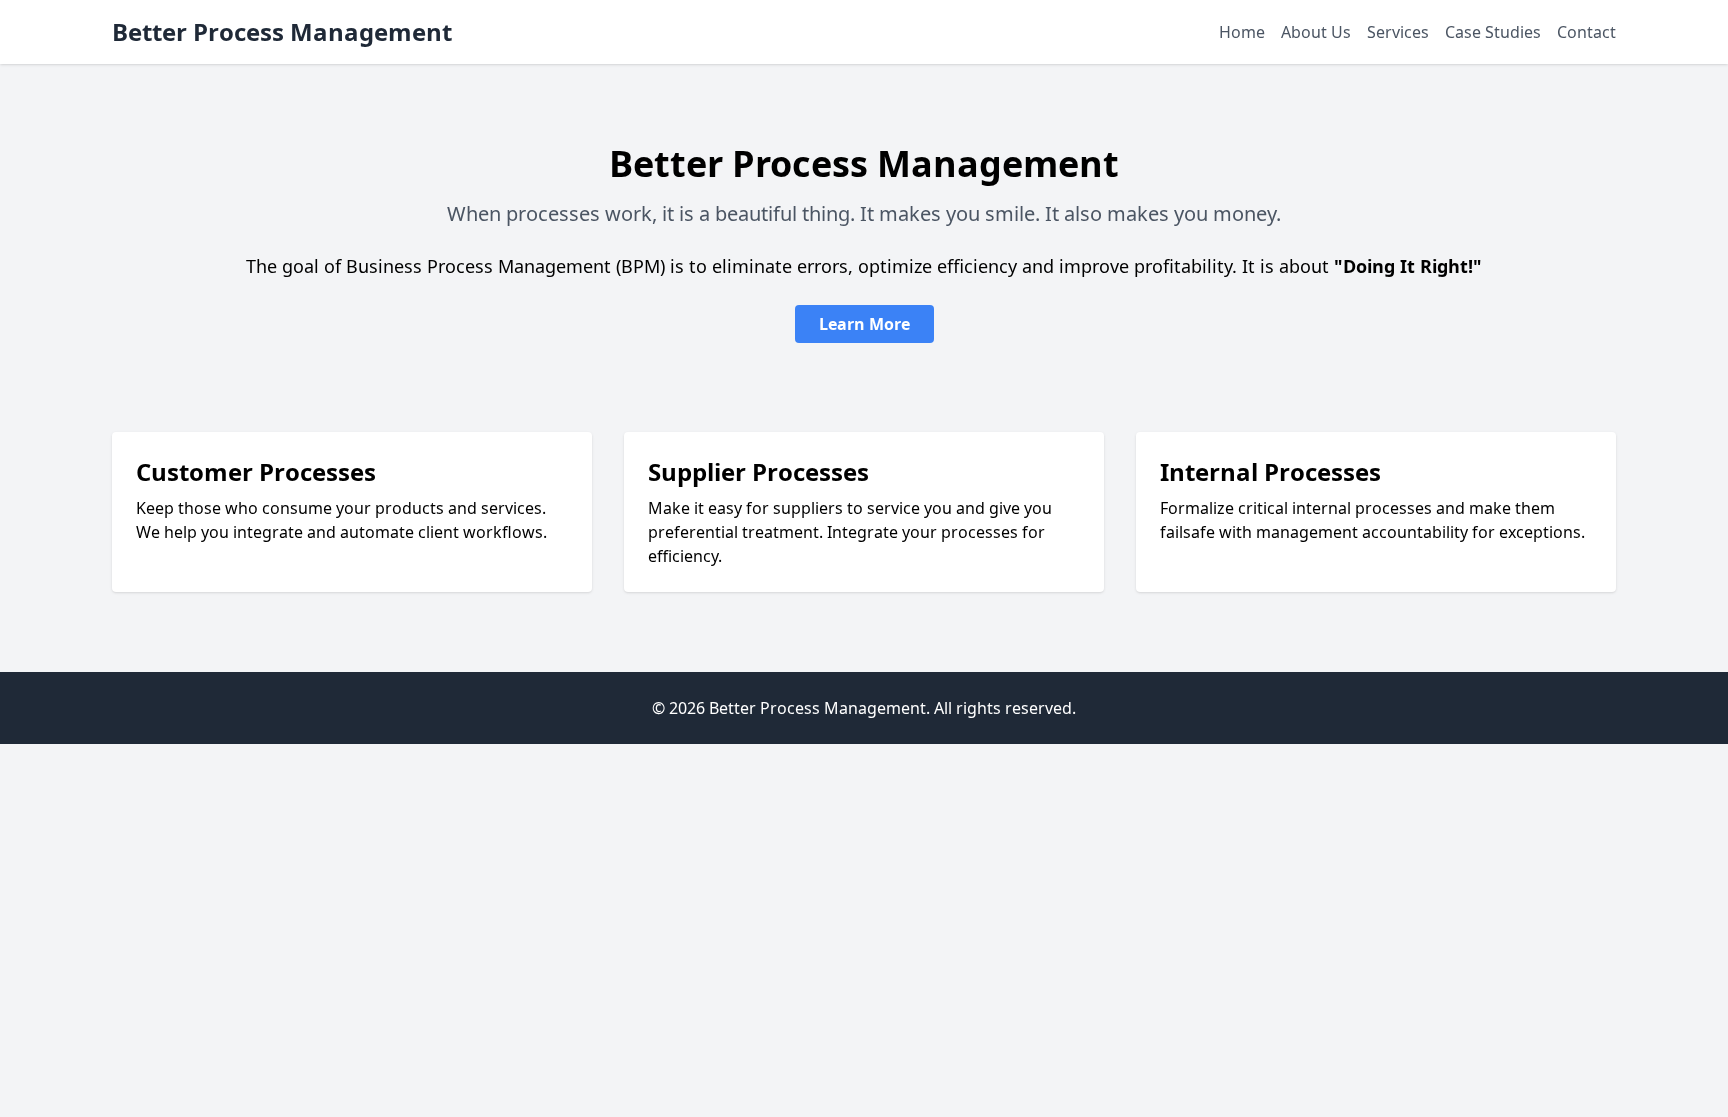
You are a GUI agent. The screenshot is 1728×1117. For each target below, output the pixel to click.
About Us (1316, 32)
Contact (1586, 32)
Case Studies (1493, 32)
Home (1242, 32)
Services (1398, 32)
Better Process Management (282, 32)
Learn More (864, 324)
